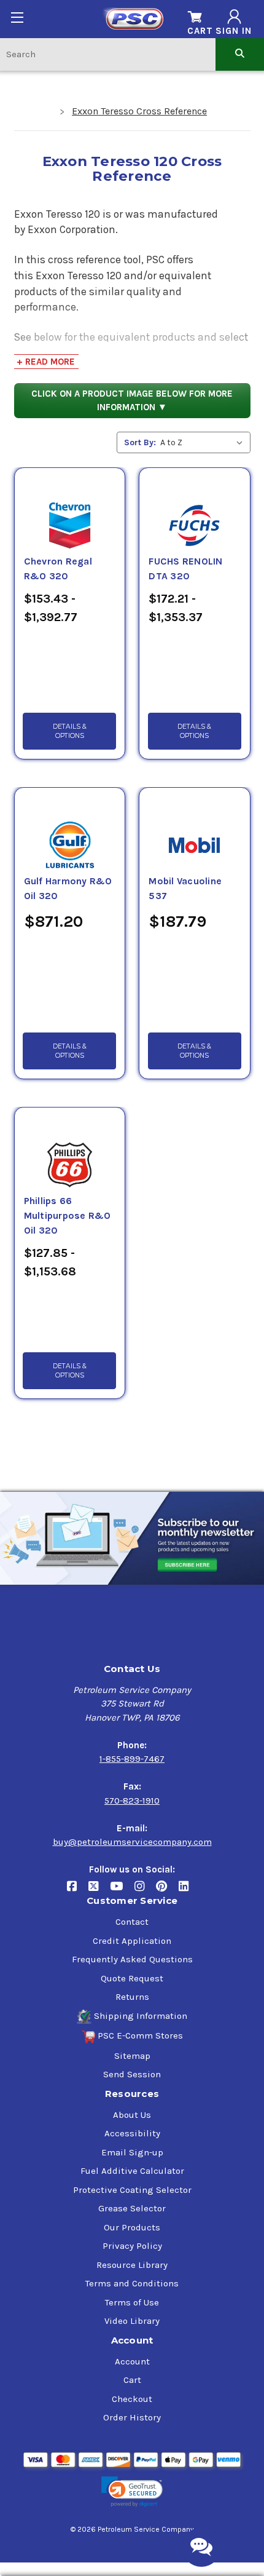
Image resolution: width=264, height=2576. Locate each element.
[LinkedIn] (188, 1891)
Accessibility (132, 2133)
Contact (132, 1922)
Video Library (132, 2321)
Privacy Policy (132, 2246)
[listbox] (204, 442)
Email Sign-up (132, 2152)
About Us (132, 2115)
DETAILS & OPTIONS (70, 731)
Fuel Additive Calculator (132, 2171)
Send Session (132, 2074)
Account (132, 2361)
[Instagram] (145, 1891)
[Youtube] (122, 1891)
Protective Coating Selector (132, 2190)
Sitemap (132, 2056)
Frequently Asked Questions (132, 1959)
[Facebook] (78, 1891)
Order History (132, 2417)
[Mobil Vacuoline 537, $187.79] (194, 831)
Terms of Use (132, 2302)
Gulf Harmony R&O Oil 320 (68, 889)
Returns (132, 1997)
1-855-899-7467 (132, 1759)
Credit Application (132, 1941)
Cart (132, 2380)
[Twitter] (99, 1891)
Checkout (132, 2399)
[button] (132, 2492)
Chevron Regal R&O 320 (58, 569)
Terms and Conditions (132, 2283)
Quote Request (132, 1978)
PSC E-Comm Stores (140, 2035)
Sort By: (140, 442)
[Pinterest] (167, 1891)
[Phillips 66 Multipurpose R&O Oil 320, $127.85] (70, 1151)
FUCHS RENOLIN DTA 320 (185, 569)
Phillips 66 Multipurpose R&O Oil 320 (68, 1216)
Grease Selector (132, 2208)
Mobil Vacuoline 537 (185, 889)
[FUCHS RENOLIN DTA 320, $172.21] (194, 511)
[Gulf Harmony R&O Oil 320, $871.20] (70, 831)
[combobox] (108, 54)
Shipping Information (141, 2016)
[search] (240, 54)
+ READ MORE (46, 362)
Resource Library (132, 2265)
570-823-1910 (132, 1801)
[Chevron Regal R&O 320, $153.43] (70, 511)
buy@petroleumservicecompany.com (132, 1842)
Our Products (132, 2227)
